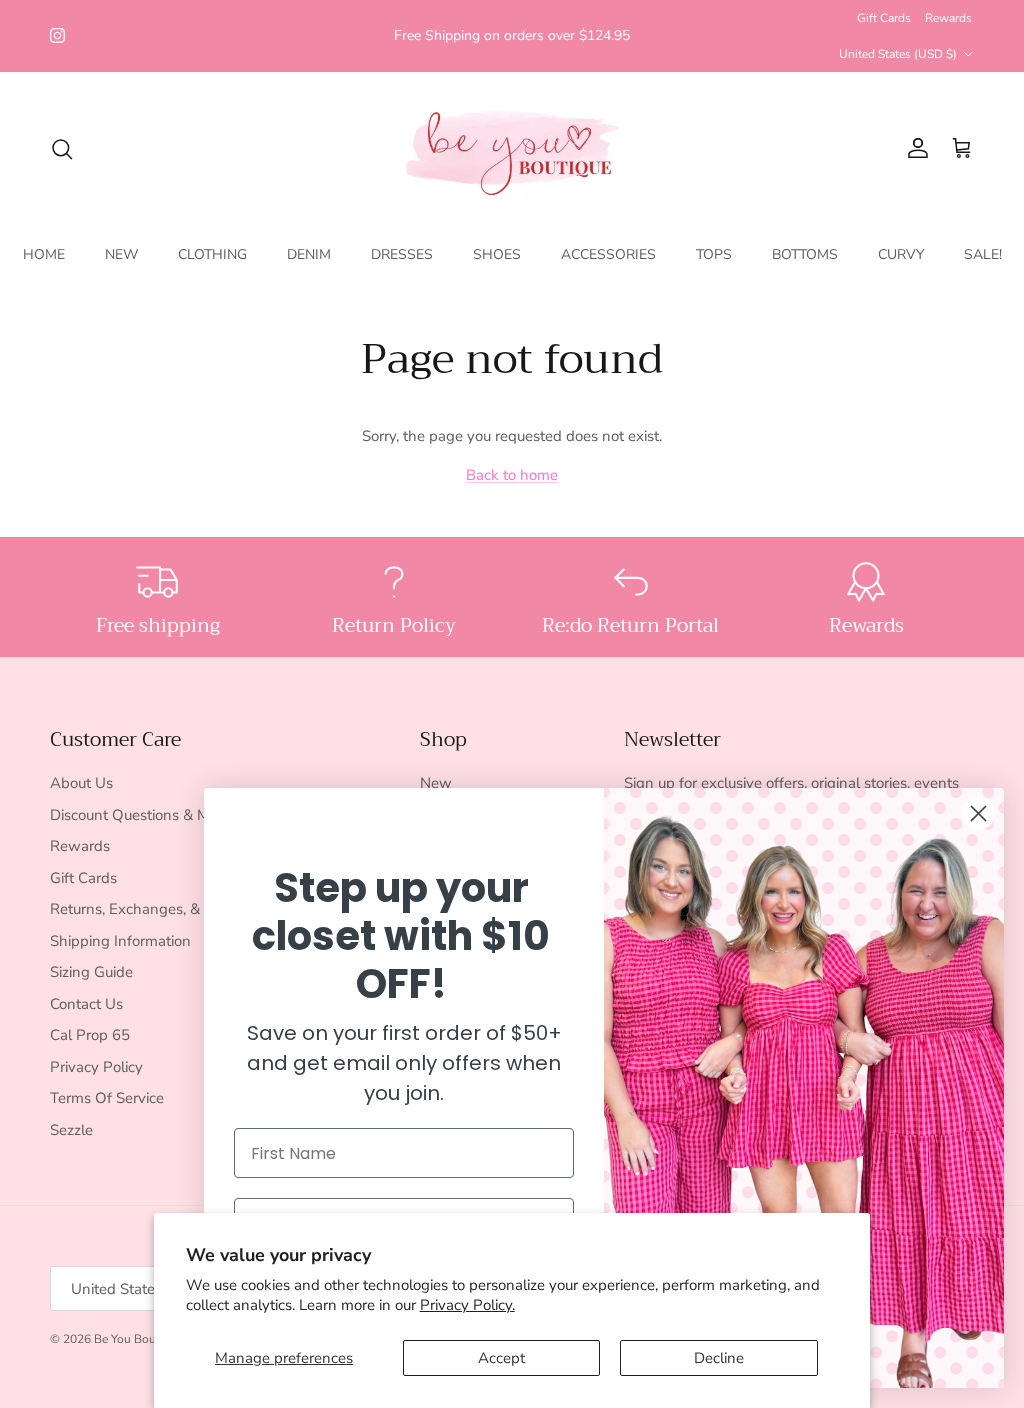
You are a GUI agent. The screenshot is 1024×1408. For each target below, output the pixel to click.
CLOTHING (212, 254)
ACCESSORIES (608, 254)
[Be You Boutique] (512, 148)
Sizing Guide (91, 972)
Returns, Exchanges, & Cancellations (172, 909)
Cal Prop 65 (90, 1035)
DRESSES (402, 254)
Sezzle (71, 1130)
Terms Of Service (107, 1098)
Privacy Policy (96, 1067)
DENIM (309, 254)
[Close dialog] (978, 813)
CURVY (901, 254)
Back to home (512, 475)
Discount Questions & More (140, 815)
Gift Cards (884, 18)
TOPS (714, 254)
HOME (44, 254)
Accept (501, 1358)
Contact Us (86, 1004)
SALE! (983, 254)
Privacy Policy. (467, 1305)
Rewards (948, 18)
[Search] (62, 149)
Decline (719, 1358)
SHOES (497, 254)
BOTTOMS (805, 254)
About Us (81, 783)
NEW (121, 254)
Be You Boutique (138, 1339)
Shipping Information (120, 941)
